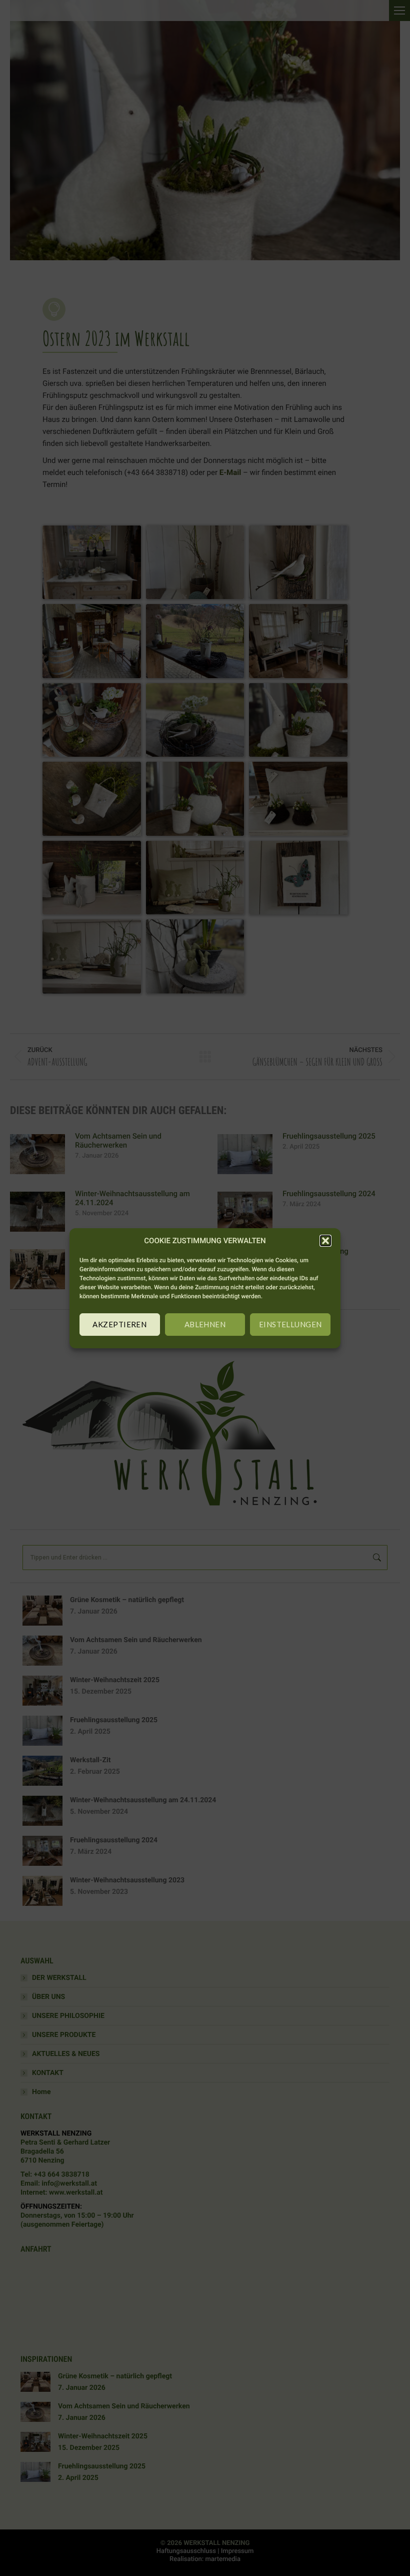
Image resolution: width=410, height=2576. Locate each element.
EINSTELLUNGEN (290, 1324)
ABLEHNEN (205, 1324)
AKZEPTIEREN (119, 1324)
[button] (325, 1241)
